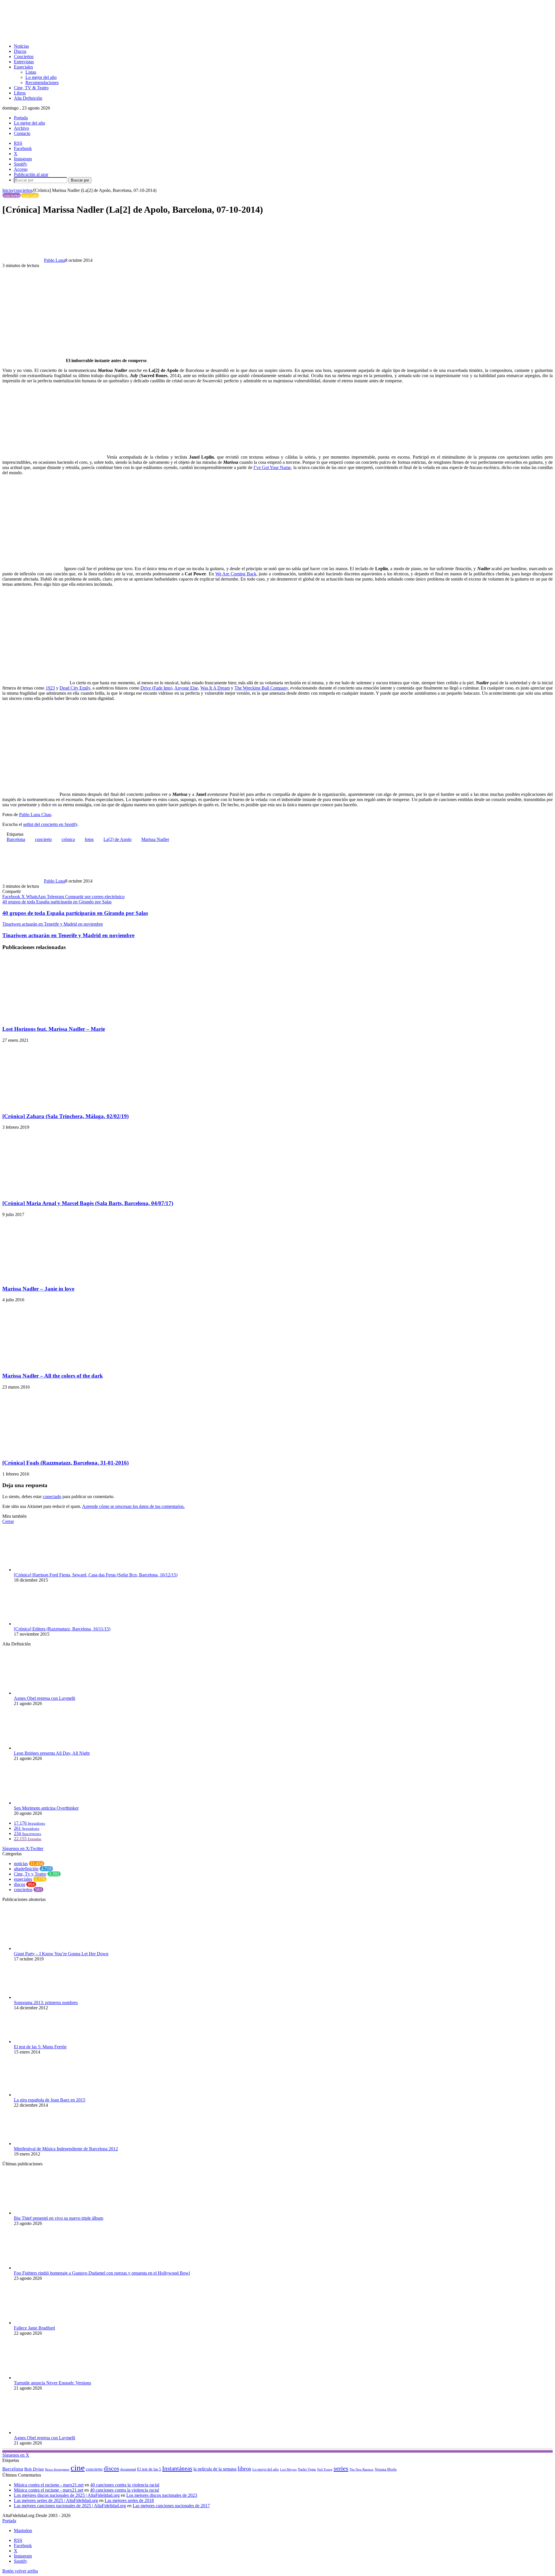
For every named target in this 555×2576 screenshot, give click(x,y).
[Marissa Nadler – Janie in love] (59, 1277)
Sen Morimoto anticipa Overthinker (46, 1808)
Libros (20, 93)
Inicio (8, 190)
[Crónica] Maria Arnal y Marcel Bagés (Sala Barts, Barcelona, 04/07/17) (88, 1203)
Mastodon (23, 2530)
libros (244, 2468)
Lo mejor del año (41, 77)
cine (78, 2468)
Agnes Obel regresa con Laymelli (45, 1698)
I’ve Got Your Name (272, 467)
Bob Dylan (34, 2469)
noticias (21, 1864)
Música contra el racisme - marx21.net (49, 2490)
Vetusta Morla (386, 2469)
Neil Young (325, 2470)
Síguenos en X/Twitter (23, 1848)
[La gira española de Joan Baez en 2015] (46, 2095)
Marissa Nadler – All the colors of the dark (53, 1376)
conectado (52, 1497)
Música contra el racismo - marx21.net (49, 2485)
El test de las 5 (149, 2469)
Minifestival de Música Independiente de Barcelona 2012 (66, 2149)
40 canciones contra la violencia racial (125, 2485)
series (341, 2468)
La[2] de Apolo (118, 839)
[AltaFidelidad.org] (74, 36)
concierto (43, 839)
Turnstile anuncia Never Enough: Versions (52, 2383)
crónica (68, 839)
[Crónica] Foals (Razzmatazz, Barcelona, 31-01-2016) (65, 1463)
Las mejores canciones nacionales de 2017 (171, 2506)
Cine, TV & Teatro (31, 88)
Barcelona (16, 839)
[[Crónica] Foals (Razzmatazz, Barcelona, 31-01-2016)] (50, 1452)
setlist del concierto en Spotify (50, 824)
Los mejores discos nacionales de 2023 (162, 2495)
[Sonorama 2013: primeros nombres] (46, 1997)
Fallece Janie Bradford (34, 2328)
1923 (50, 688)
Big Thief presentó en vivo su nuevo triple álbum (59, 2218)
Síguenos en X (16, 2455)
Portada (21, 118)
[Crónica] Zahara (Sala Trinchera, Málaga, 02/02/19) (65, 1116)
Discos (20, 51)
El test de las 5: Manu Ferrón (40, 2047)
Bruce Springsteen (57, 2469)
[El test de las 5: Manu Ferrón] (46, 2042)
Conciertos (24, 56)
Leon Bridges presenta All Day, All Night (52, 1753)
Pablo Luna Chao (35, 815)
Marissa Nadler (155, 839)
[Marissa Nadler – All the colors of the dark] (57, 1364)
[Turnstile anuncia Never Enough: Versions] (46, 2378)
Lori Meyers (288, 2469)
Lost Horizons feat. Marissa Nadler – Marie (54, 1029)
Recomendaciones (42, 83)
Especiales (23, 67)
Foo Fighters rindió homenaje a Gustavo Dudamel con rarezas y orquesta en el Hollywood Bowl (102, 2273)
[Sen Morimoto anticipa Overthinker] (46, 1803)
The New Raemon (361, 2470)
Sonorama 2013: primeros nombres (46, 2003)
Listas (31, 72)
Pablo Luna (54, 260)
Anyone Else (186, 688)
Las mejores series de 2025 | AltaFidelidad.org (56, 2500)
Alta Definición (28, 98)
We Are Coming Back (236, 574)
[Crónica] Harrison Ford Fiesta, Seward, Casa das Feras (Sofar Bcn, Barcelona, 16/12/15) (96, 1575)
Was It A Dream (215, 688)
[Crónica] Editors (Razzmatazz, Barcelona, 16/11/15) (62, 1629)
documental (128, 2469)
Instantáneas (177, 2468)
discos (20, 1884)
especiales (30, 195)
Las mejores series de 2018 (129, 2500)
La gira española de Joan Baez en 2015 (50, 2100)
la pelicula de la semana (215, 2469)
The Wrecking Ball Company (261, 688)
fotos (89, 839)
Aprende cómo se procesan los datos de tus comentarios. (133, 1506)
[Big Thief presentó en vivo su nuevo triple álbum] (46, 2213)
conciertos (23, 190)
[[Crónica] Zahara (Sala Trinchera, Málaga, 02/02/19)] (59, 1105)
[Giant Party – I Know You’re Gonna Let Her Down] (46, 1948)
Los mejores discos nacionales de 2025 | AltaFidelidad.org (67, 2495)
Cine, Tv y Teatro (30, 1874)
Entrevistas (24, 62)
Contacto (22, 133)
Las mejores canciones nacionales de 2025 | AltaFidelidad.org (70, 2506)
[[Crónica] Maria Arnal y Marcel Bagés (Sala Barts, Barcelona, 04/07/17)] (45, 1192)
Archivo (21, 128)
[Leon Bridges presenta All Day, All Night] (46, 1748)
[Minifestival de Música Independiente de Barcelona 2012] (46, 2144)
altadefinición (26, 1869)
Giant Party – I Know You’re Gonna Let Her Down (61, 1954)
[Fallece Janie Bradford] (46, 2323)
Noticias (21, 46)
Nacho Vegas (307, 2469)
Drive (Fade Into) (156, 688)
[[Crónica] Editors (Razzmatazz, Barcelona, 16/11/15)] (46, 1624)
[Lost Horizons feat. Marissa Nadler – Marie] (59, 1018)
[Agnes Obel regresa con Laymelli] (46, 1693)
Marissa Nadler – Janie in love (38, 1289)
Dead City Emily (75, 688)
